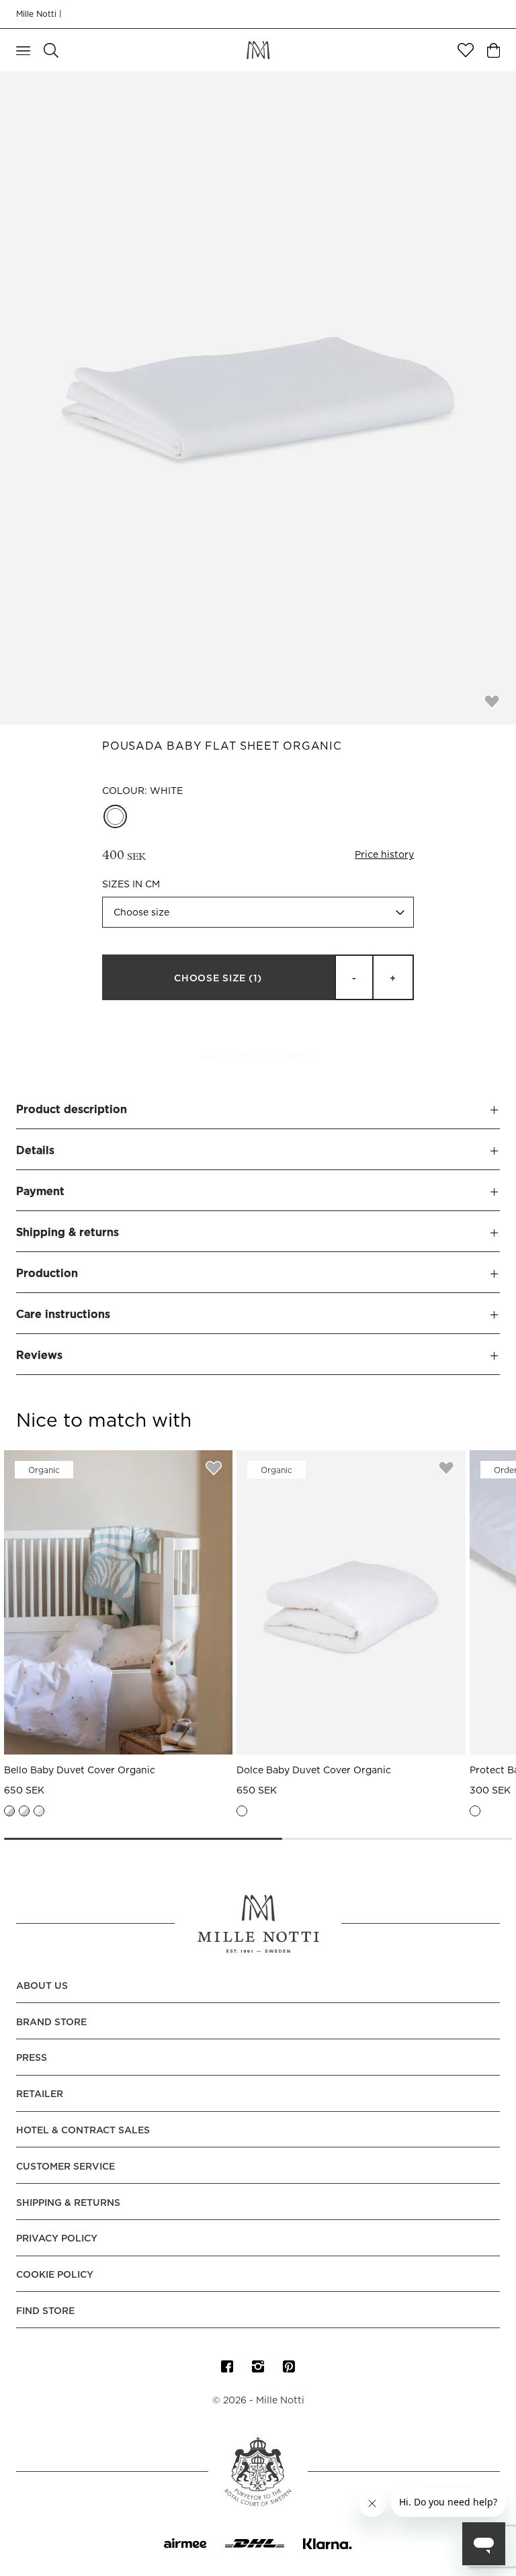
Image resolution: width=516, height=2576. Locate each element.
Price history (384, 855)
